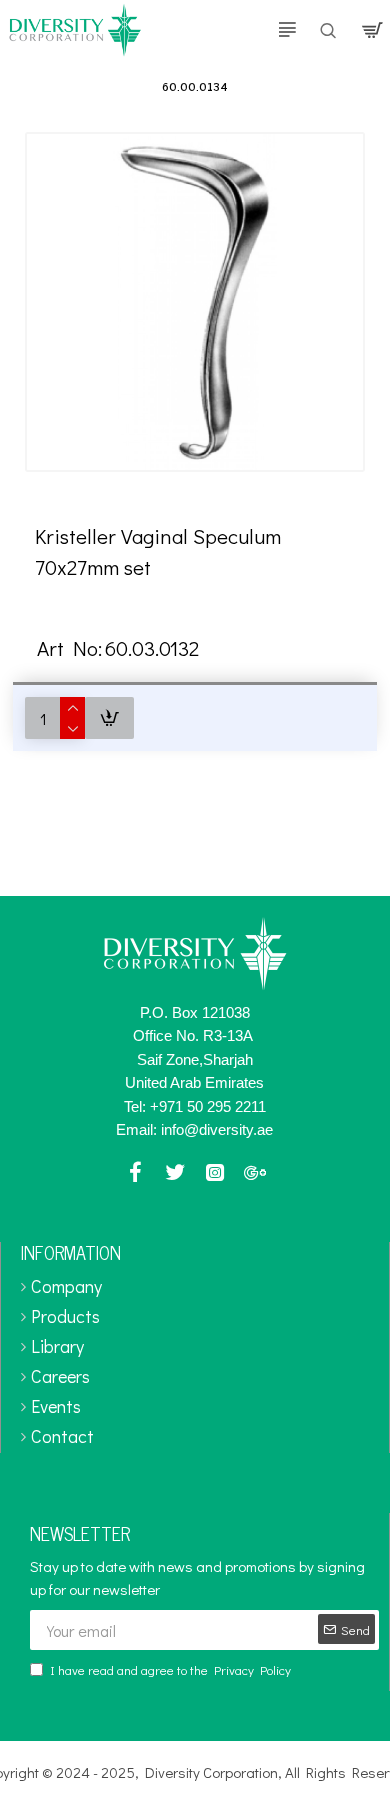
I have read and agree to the (170, 1669)
